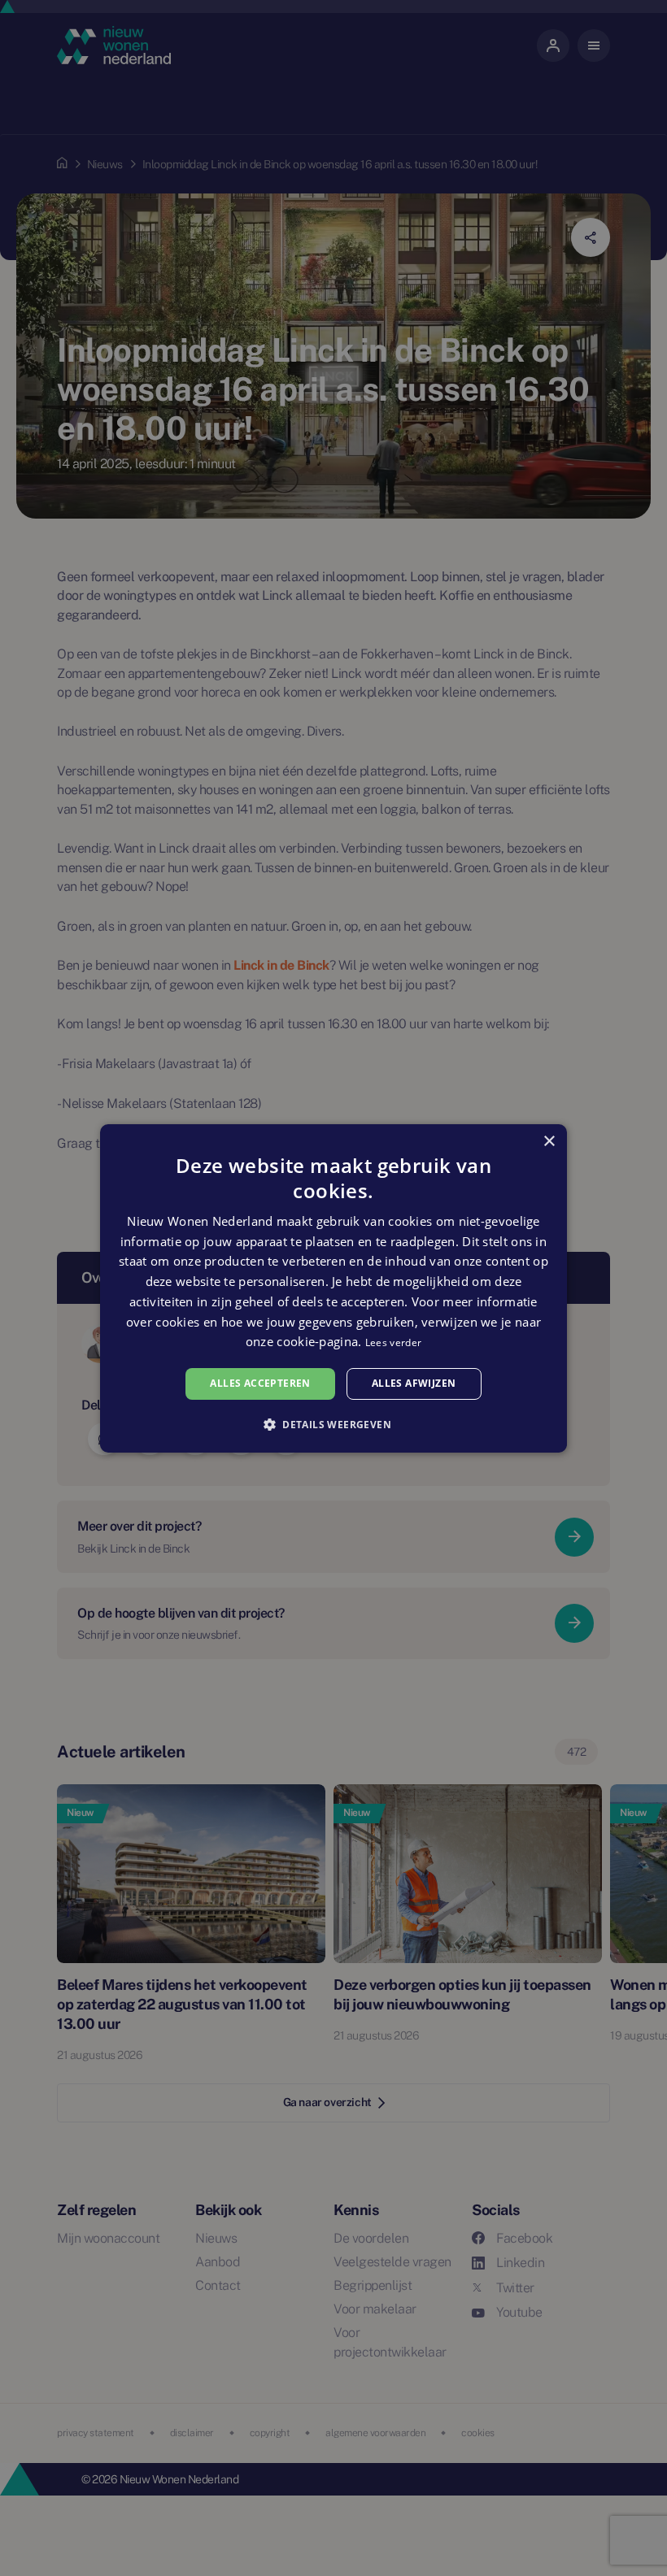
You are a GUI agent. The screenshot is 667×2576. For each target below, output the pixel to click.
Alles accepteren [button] (260, 1383)
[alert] (333, 1288)
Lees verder (393, 1342)
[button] (333, 1424)
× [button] (549, 1141)
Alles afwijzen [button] (414, 1383)
